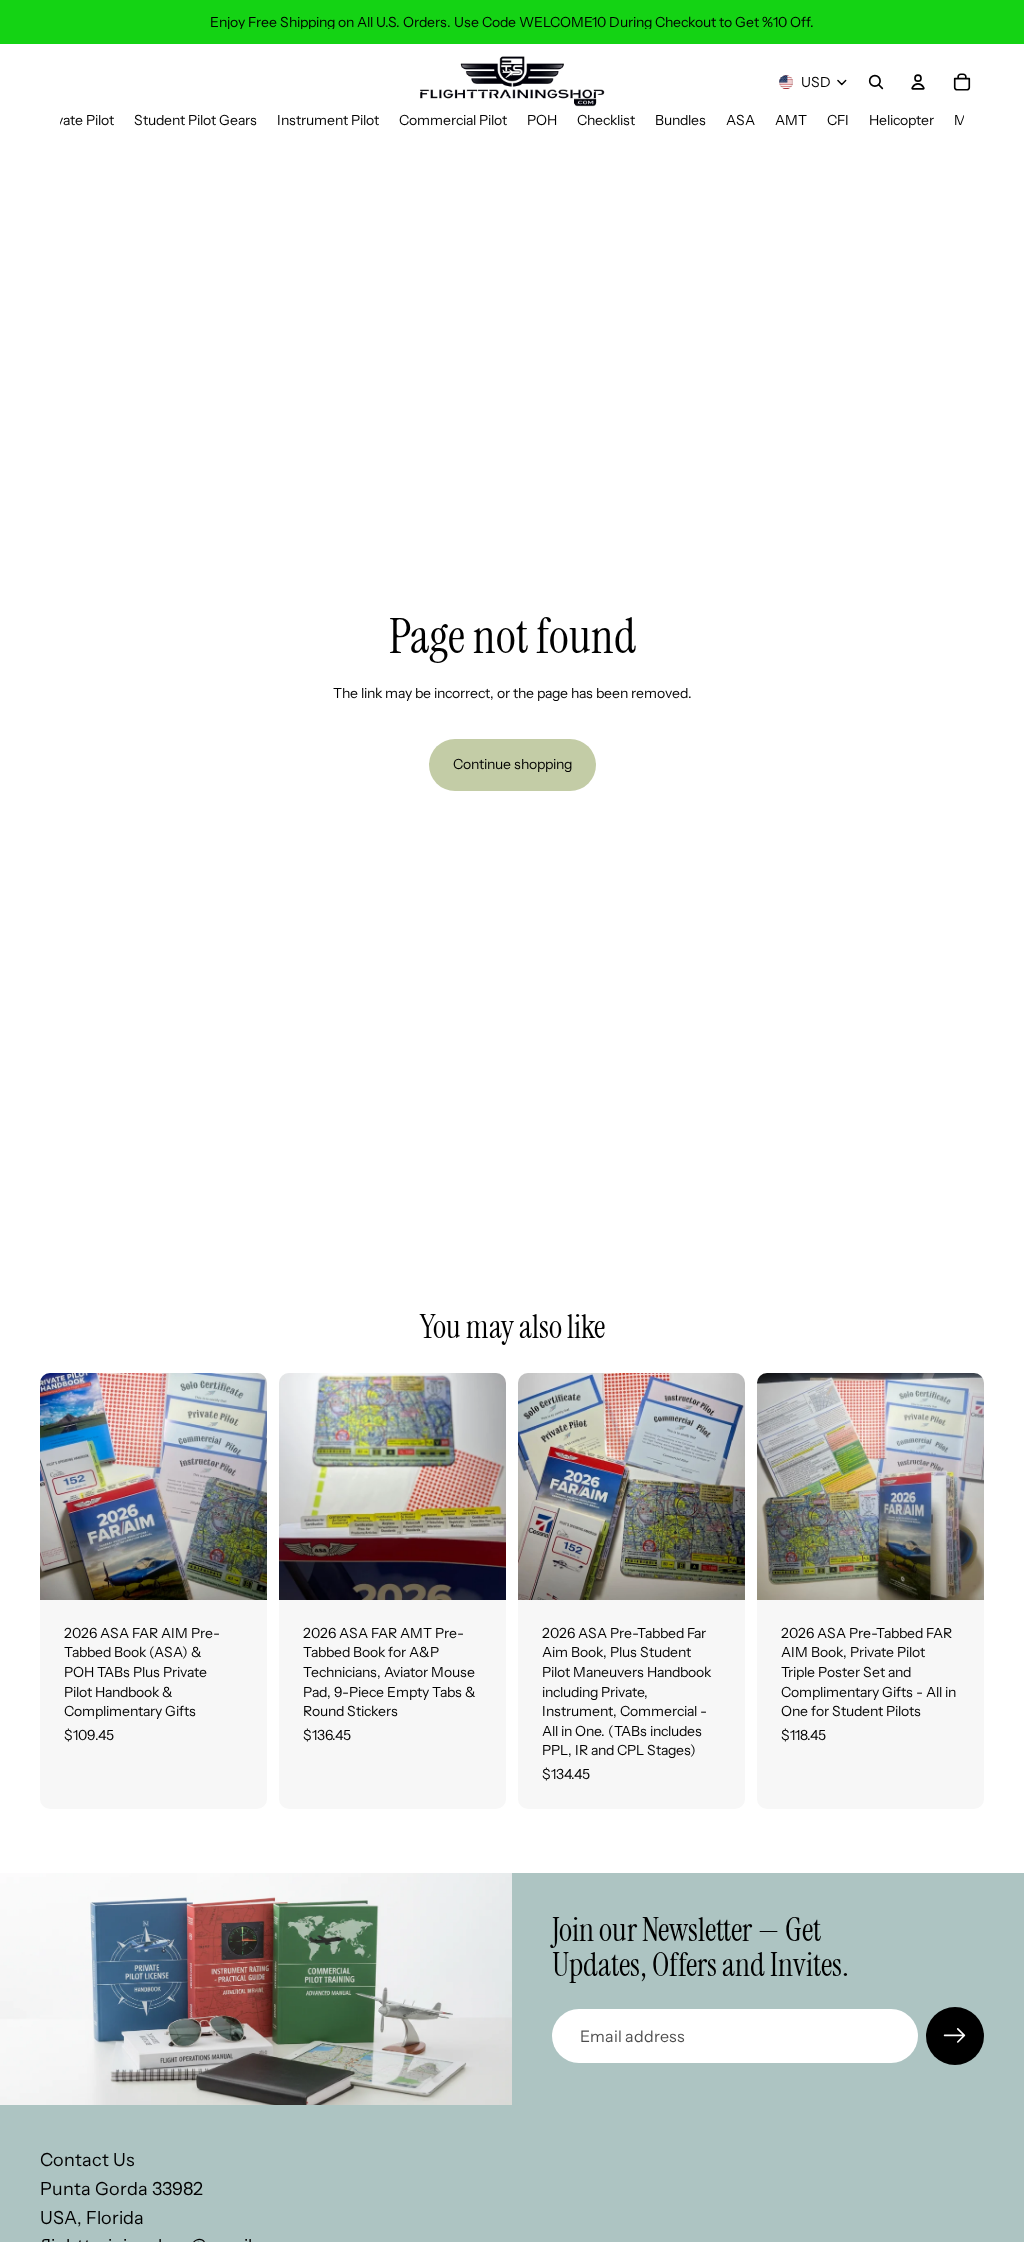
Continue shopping (512, 764)
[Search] (876, 82)
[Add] (236, 1569)
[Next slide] (245, 1486)
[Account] (918, 82)
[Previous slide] (62, 1486)
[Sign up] (955, 2036)
